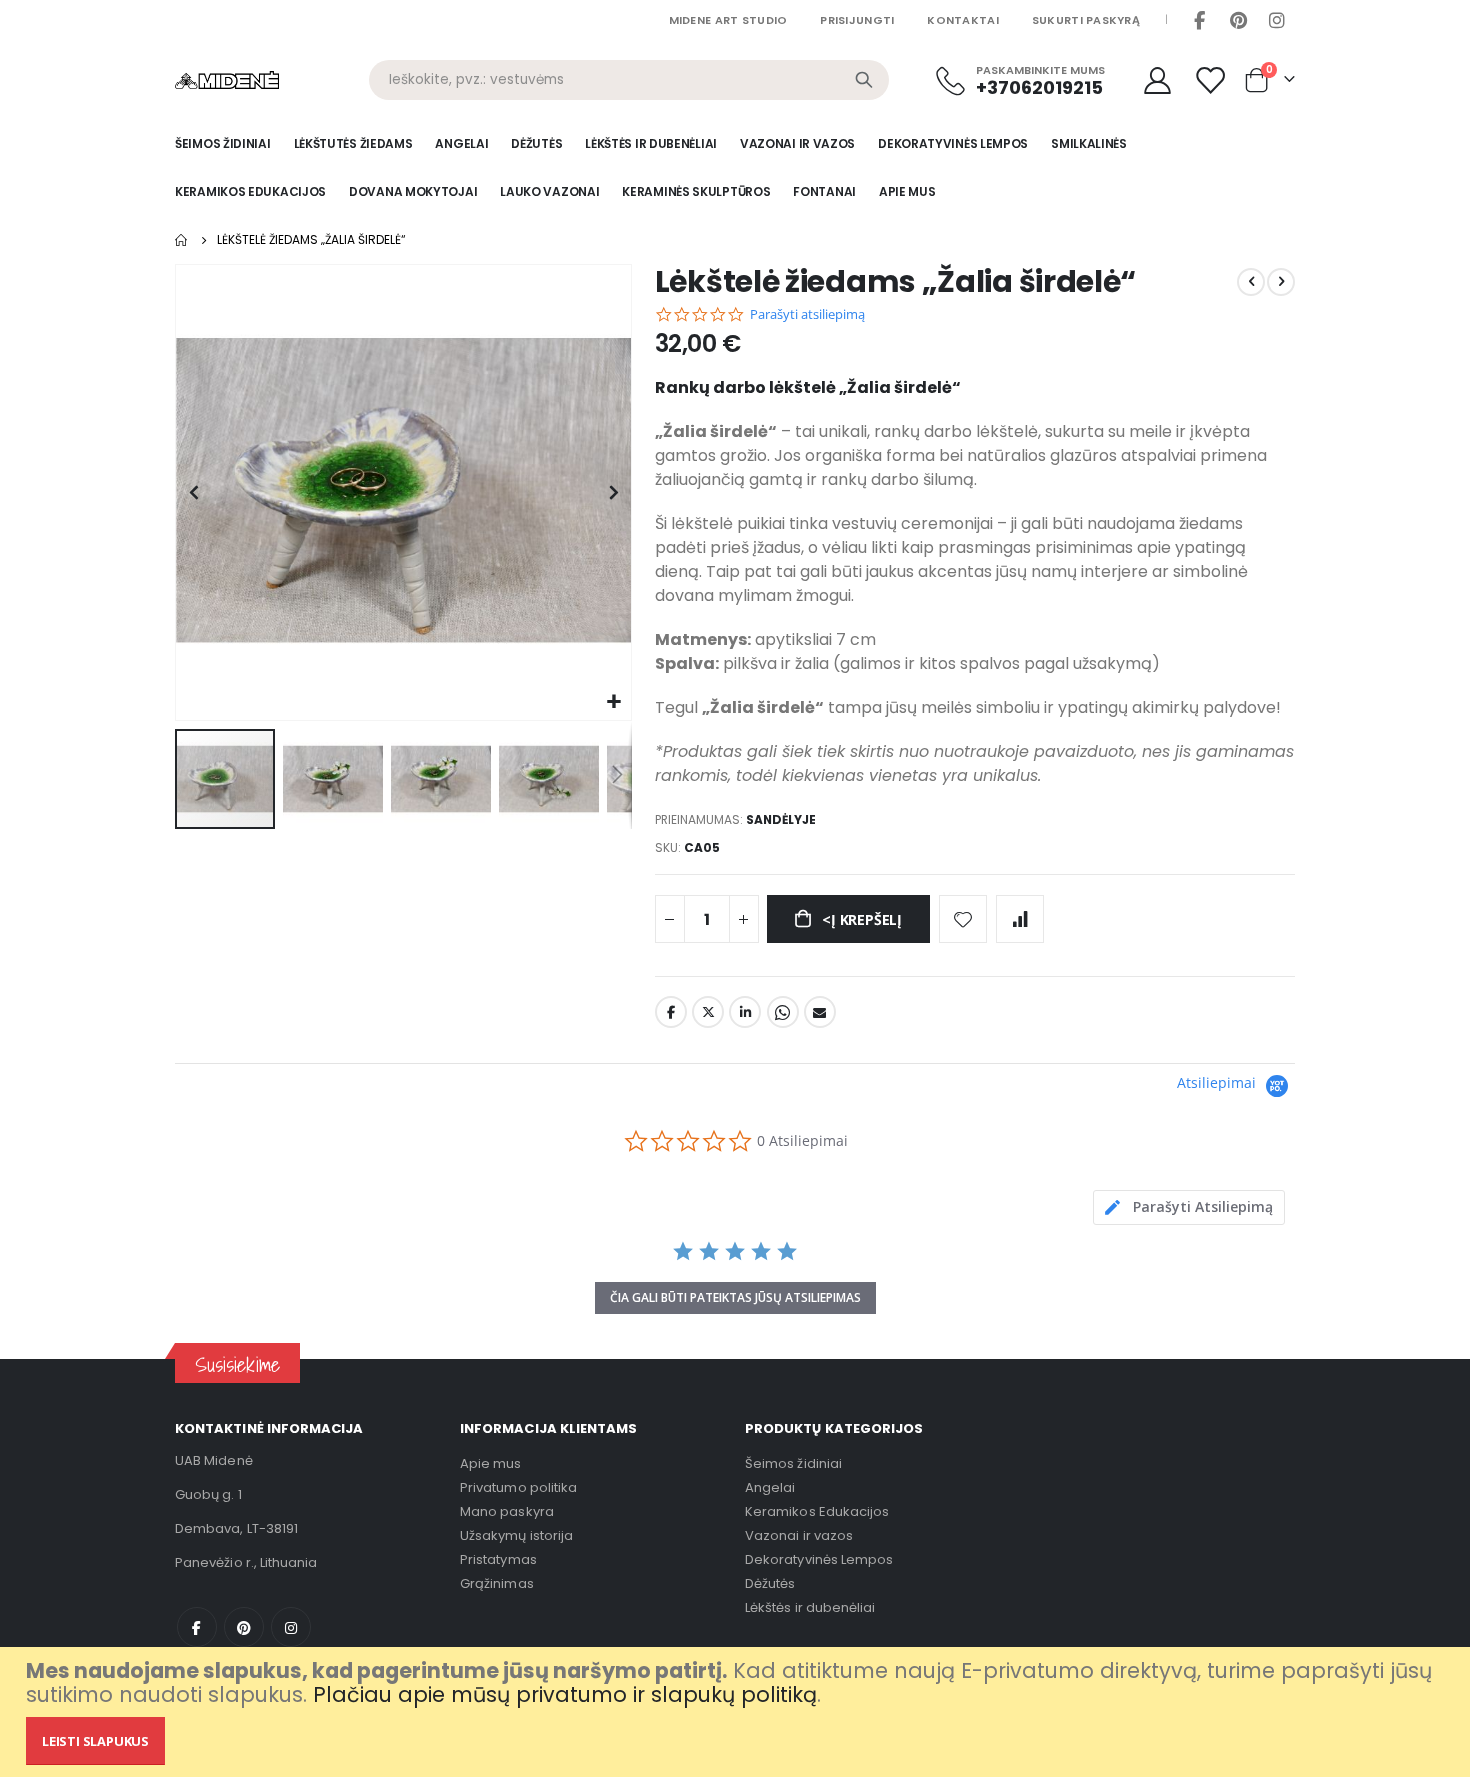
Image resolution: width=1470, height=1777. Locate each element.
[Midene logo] (227, 80)
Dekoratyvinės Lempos (819, 1559)
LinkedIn (745, 1012)
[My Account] (1157, 80)
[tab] (1189, 1207)
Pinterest (1238, 20)
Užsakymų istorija (516, 1535)
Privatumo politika (518, 1487)
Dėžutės (770, 1583)
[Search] (864, 80)
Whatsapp (783, 1012)
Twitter (708, 1012)
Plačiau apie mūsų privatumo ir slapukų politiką (565, 1694)
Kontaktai (962, 20)
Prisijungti (857, 20)
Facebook (1199, 20)
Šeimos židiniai (793, 1463)
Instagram (1277, 20)
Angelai (770, 1487)
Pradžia (182, 240)
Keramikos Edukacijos (817, 1511)
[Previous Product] (1251, 282)
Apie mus (491, 1463)
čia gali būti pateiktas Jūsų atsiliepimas (735, 1297)
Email (820, 1012)
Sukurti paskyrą (1086, 20)
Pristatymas (498, 1559)
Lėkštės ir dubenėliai (810, 1607)
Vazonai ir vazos (799, 1535)
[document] (737, 1712)
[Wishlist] (1212, 80)
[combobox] (629, 80)
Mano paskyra (507, 1511)
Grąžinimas (497, 1583)
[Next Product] (1281, 282)
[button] (613, 702)
